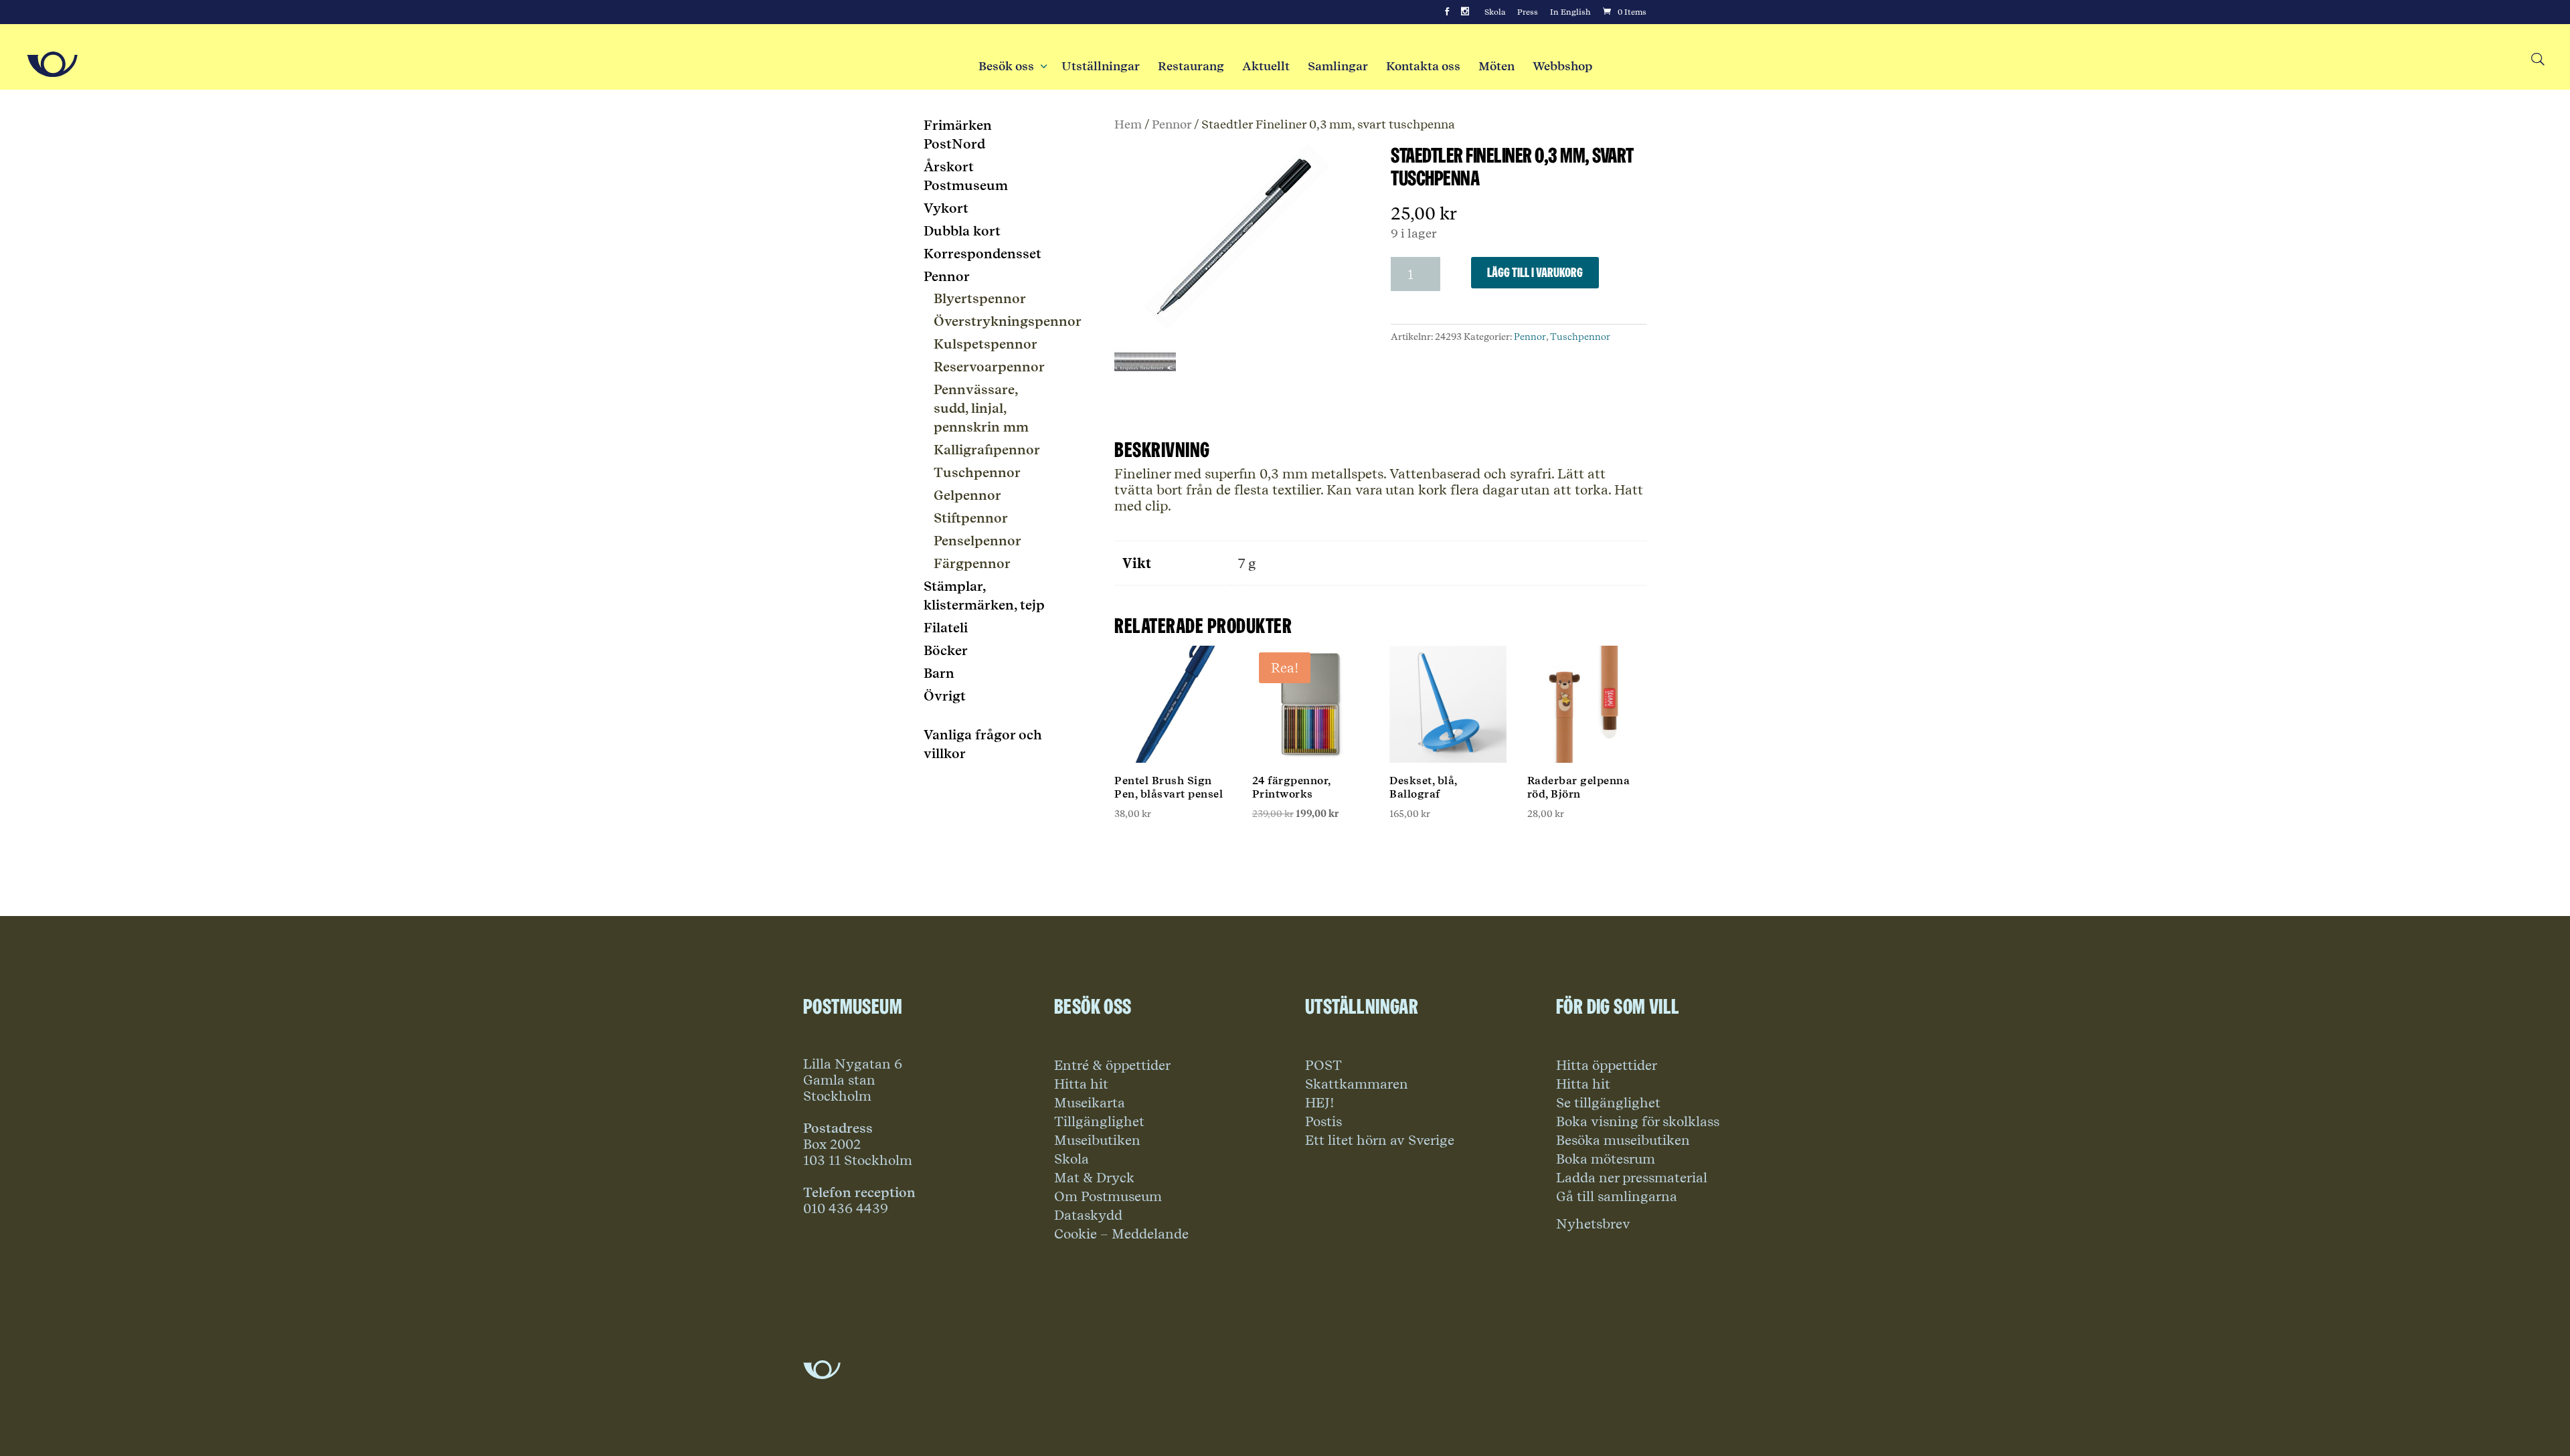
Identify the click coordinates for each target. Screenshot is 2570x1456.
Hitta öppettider (1607, 1065)
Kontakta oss (1423, 66)
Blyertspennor (980, 298)
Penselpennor (977, 541)
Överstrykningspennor (1008, 321)
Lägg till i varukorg (1535, 272)
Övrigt (945, 696)
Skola (1495, 12)
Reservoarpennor (989, 367)
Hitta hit (1081, 1084)
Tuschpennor (1580, 337)
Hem (1128, 124)
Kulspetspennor (986, 344)
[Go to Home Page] (52, 64)
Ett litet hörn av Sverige (1380, 1140)
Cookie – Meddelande (1121, 1234)
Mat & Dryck (1094, 1178)
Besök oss (1011, 66)
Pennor (1172, 124)
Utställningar (1101, 66)
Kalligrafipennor (987, 450)
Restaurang (1191, 66)
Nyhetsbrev (1593, 1224)
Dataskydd (1088, 1215)
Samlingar (1338, 66)
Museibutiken (1097, 1140)
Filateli (946, 628)
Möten (1496, 66)
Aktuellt (1266, 66)
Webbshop (1562, 66)
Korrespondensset (982, 254)
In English (1570, 12)
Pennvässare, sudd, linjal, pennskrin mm (981, 408)
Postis (1323, 1121)
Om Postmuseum (1108, 1196)
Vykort (946, 208)
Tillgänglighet (1099, 1121)
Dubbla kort (962, 231)
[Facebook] (1447, 12)
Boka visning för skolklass (1638, 1121)
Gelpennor (967, 495)
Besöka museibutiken (1623, 1140)
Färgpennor (972, 563)
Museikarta (1090, 1103)
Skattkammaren (1357, 1084)
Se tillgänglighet (1608, 1103)
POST (1323, 1065)
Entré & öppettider (1112, 1065)
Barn (939, 673)
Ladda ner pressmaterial (1632, 1178)
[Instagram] (1465, 12)
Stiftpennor (971, 518)
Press (1528, 12)
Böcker (946, 650)
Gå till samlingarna (1617, 1196)
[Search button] (2537, 60)
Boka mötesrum (1606, 1159)
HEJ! (1320, 1103)
